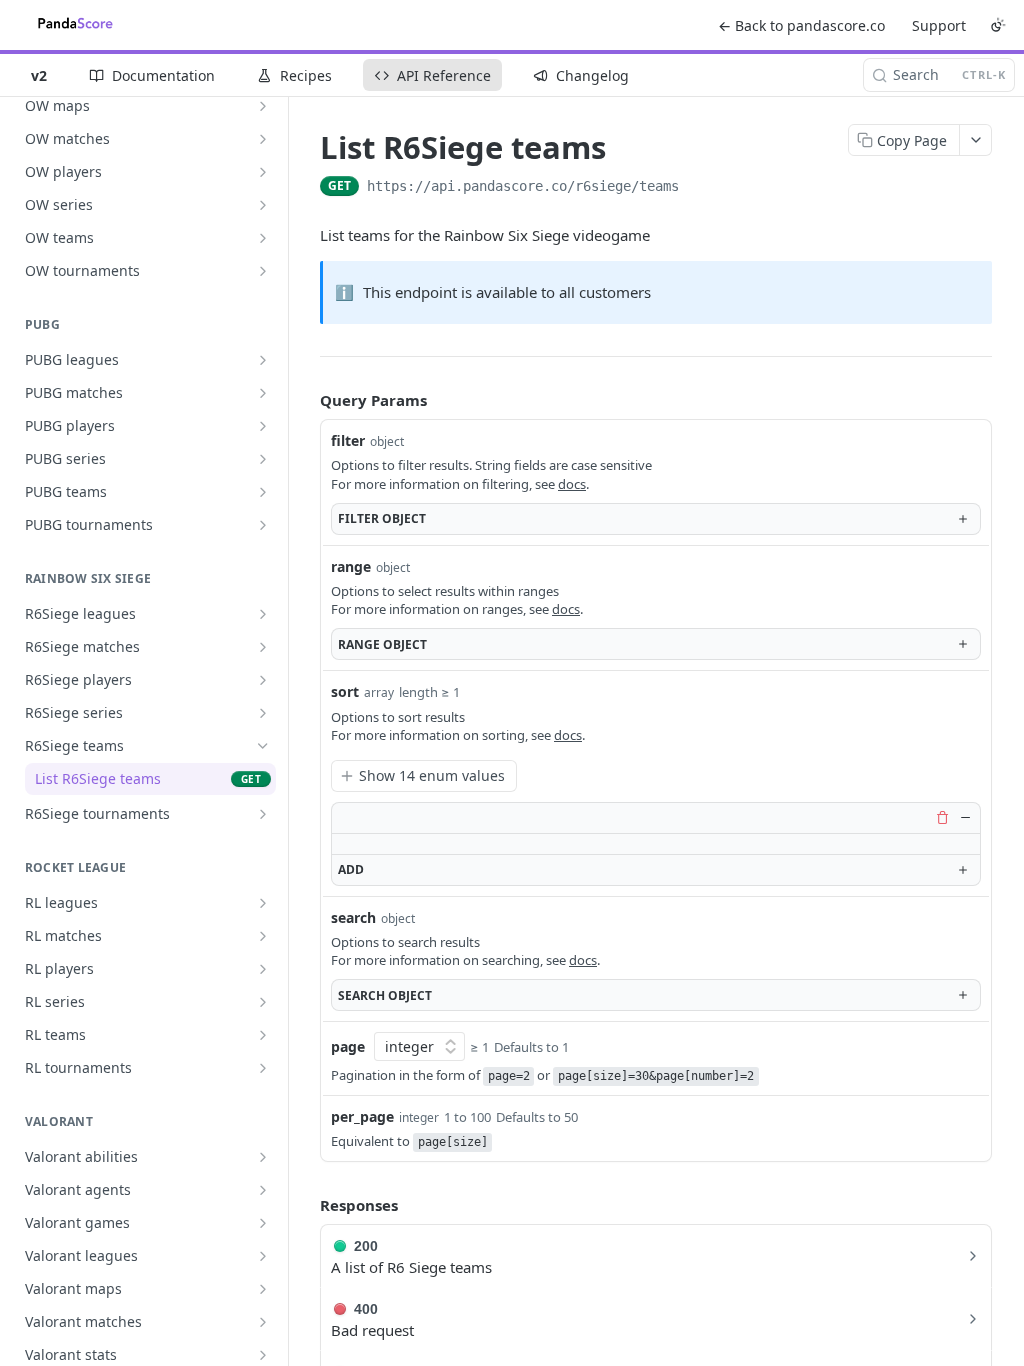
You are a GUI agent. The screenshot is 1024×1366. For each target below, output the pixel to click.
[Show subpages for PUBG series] (263, 459)
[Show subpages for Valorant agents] (263, 1190)
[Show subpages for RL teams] (263, 1035)
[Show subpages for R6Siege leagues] (263, 614)
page (348, 1046)
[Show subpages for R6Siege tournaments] (263, 814)
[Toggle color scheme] (998, 25)
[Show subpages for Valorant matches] (263, 1322)
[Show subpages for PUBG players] (263, 426)
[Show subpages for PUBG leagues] (263, 360)
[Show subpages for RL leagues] (263, 903)
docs (572, 484)
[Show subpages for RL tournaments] (263, 1068)
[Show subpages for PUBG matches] (263, 393)
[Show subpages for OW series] (263, 205)
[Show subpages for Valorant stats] (263, 1355)
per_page (362, 1116)
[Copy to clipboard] (699, 188)
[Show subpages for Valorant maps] (263, 1289)
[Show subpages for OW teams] (263, 238)
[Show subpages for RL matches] (263, 936)
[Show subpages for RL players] (263, 969)
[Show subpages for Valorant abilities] (263, 1157)
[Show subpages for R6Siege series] (263, 713)
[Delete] (942, 818)
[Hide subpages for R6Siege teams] (263, 746)
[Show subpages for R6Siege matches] (263, 647)
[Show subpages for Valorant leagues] (263, 1256)
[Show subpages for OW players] (263, 172)
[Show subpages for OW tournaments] (263, 271)
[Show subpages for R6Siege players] (263, 680)
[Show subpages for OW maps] (263, 106)
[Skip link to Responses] (306, 1205)
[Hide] (965, 818)
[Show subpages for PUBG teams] (263, 492)
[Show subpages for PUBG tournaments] (263, 525)
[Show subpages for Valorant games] (263, 1223)
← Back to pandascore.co (801, 25)
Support (939, 25)
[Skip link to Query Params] (306, 400)
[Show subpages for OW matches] (263, 139)
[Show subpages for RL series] (263, 1002)
